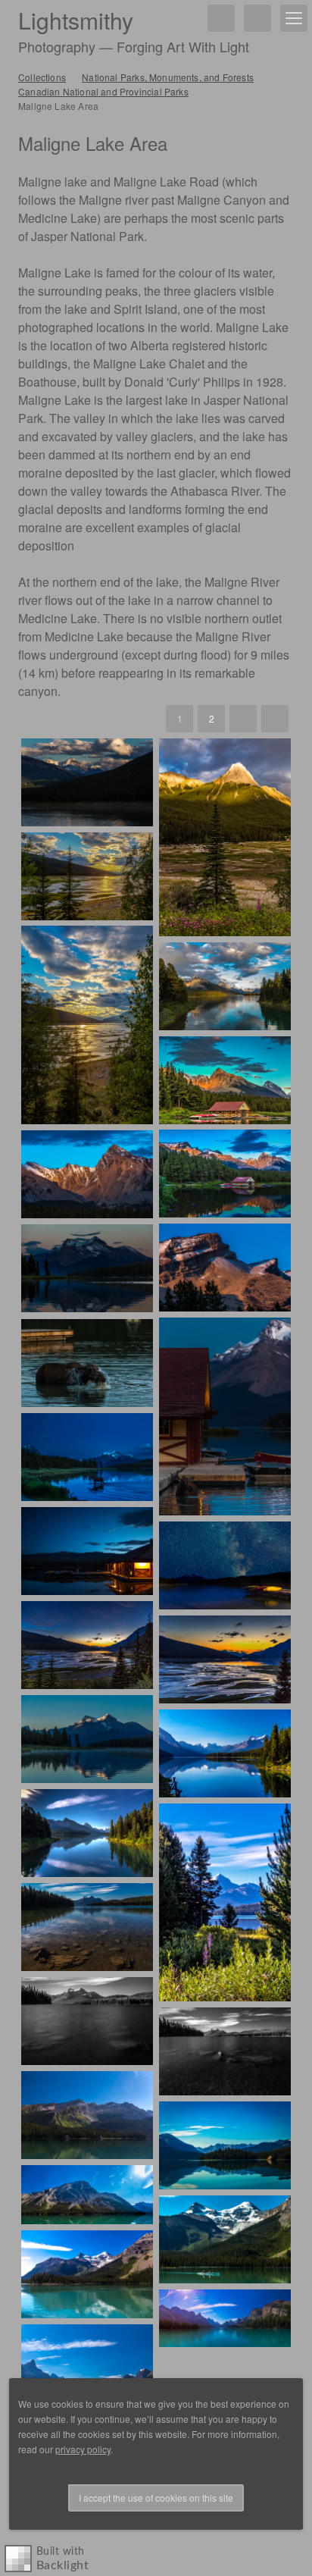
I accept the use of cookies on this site (156, 2498)
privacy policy (83, 2449)
